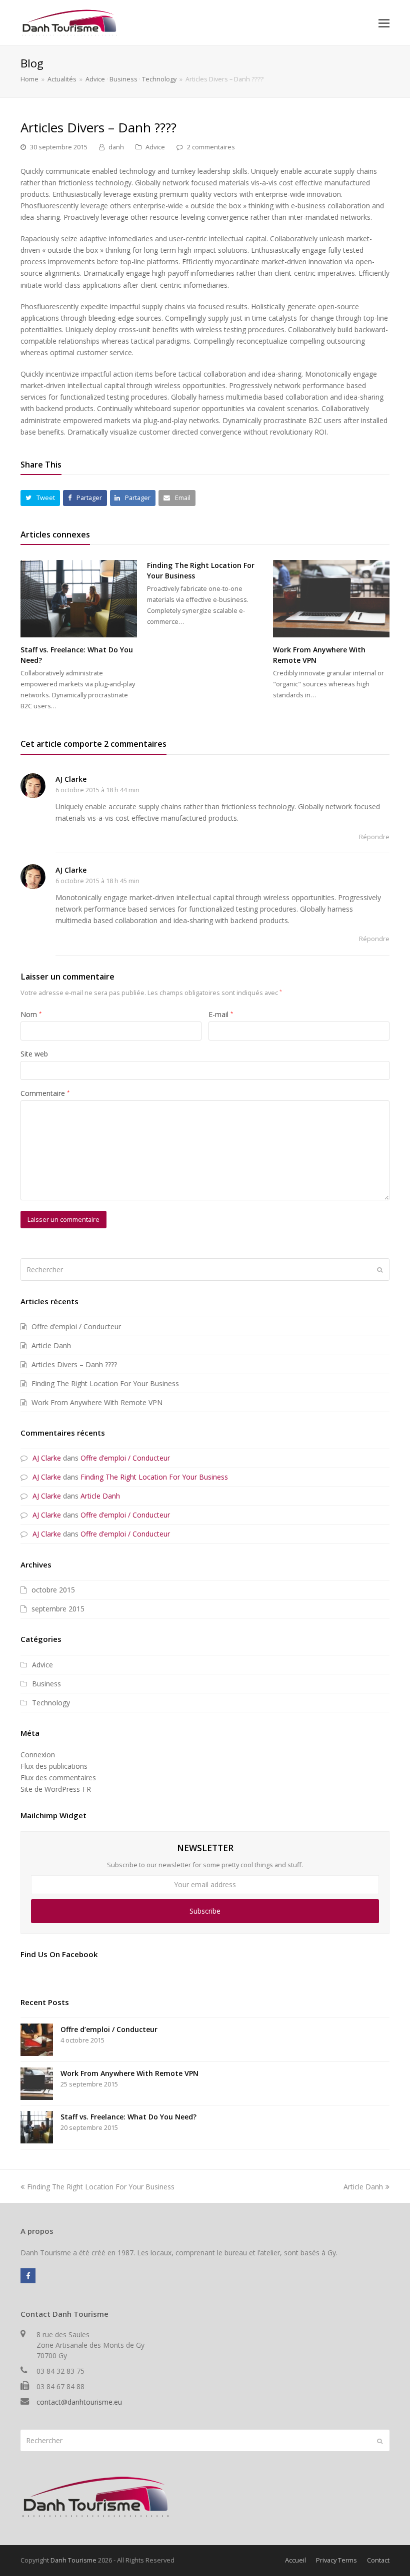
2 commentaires (211, 147)
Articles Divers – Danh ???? (74, 1364)
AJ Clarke (71, 779)
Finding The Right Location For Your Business (105, 1383)
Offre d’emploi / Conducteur (76, 1326)
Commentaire (45, 1093)
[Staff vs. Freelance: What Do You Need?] (79, 599)
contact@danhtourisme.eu (79, 2402)
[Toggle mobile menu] (384, 22)
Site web (34, 1054)
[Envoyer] (380, 1269)
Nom (31, 1014)
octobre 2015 (53, 1590)
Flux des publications (54, 1766)
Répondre (374, 837)
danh (116, 147)
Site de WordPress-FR (56, 1789)
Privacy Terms (336, 2560)
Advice (155, 147)
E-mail (221, 1014)
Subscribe (205, 1911)
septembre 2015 (58, 1609)
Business (46, 1684)
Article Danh (51, 1345)
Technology (51, 1703)
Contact (378, 2560)
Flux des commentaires (58, 1778)
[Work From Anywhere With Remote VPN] (331, 599)
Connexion (38, 1755)
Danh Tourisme (73, 2560)
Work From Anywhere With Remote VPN (97, 1402)
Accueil (295, 2560)
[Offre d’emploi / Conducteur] (37, 2040)
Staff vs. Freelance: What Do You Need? (128, 2117)
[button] (40, 498)
